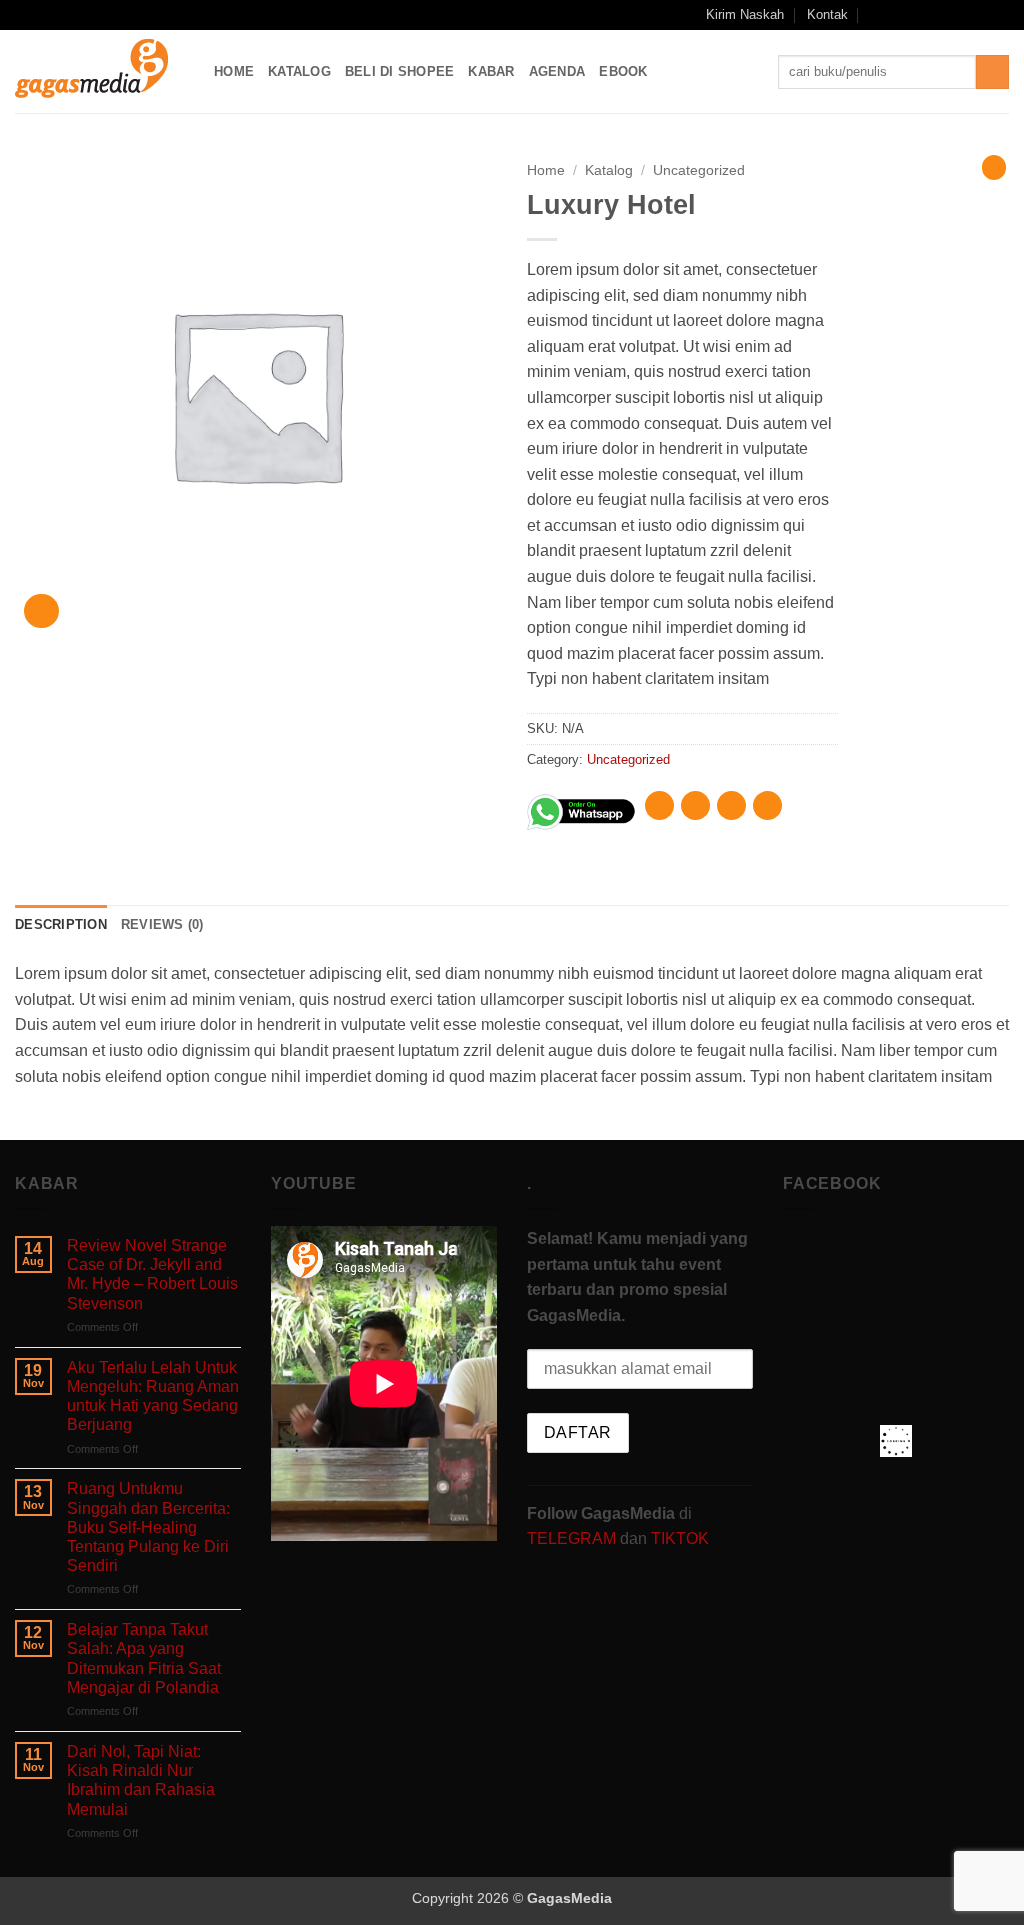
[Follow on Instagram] (923, 15)
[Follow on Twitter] (961, 15)
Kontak (827, 14)
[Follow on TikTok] (942, 15)
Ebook (623, 71)
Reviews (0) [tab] (162, 924)
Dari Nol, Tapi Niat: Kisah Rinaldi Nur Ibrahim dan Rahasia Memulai (141, 1780)
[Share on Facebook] (659, 805)
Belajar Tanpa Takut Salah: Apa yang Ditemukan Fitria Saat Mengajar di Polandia (144, 1658)
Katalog (299, 71)
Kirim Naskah (745, 14)
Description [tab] (61, 924)
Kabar (491, 71)
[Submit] (992, 72)
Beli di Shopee (400, 71)
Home (234, 71)
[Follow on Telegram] (999, 15)
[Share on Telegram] (767, 805)
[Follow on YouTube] (980, 15)
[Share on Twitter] (695, 805)
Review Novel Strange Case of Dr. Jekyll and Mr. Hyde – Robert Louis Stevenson (152, 1274)
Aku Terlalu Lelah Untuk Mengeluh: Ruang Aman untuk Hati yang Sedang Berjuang (153, 1396)
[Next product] (994, 167)
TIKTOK (680, 1538)
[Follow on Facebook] (903, 15)
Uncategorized (699, 170)
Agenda (557, 71)
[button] (876, 14)
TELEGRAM (573, 1538)
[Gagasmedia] (99, 71)
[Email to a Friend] (731, 805)
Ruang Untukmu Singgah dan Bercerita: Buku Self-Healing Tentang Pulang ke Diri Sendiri (148, 1527)
